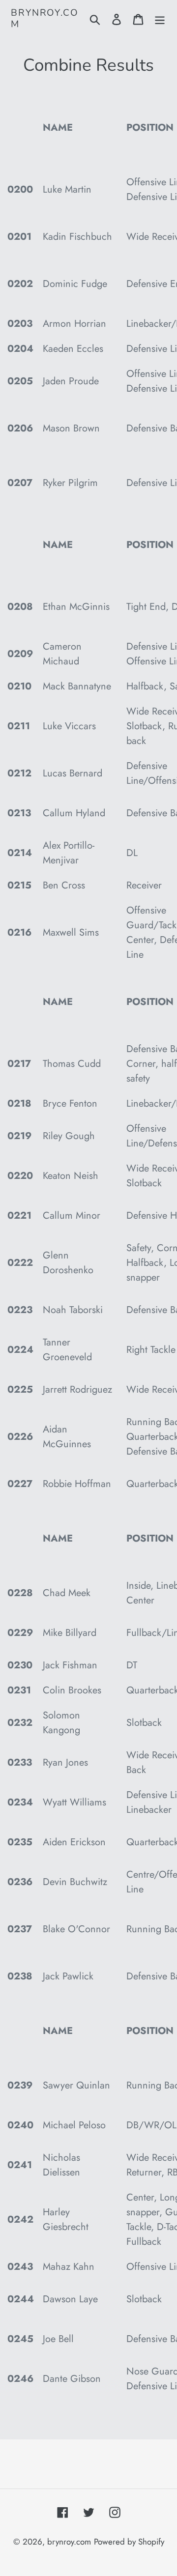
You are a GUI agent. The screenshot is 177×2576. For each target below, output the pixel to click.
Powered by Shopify (129, 2542)
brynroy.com (45, 19)
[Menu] (160, 19)
